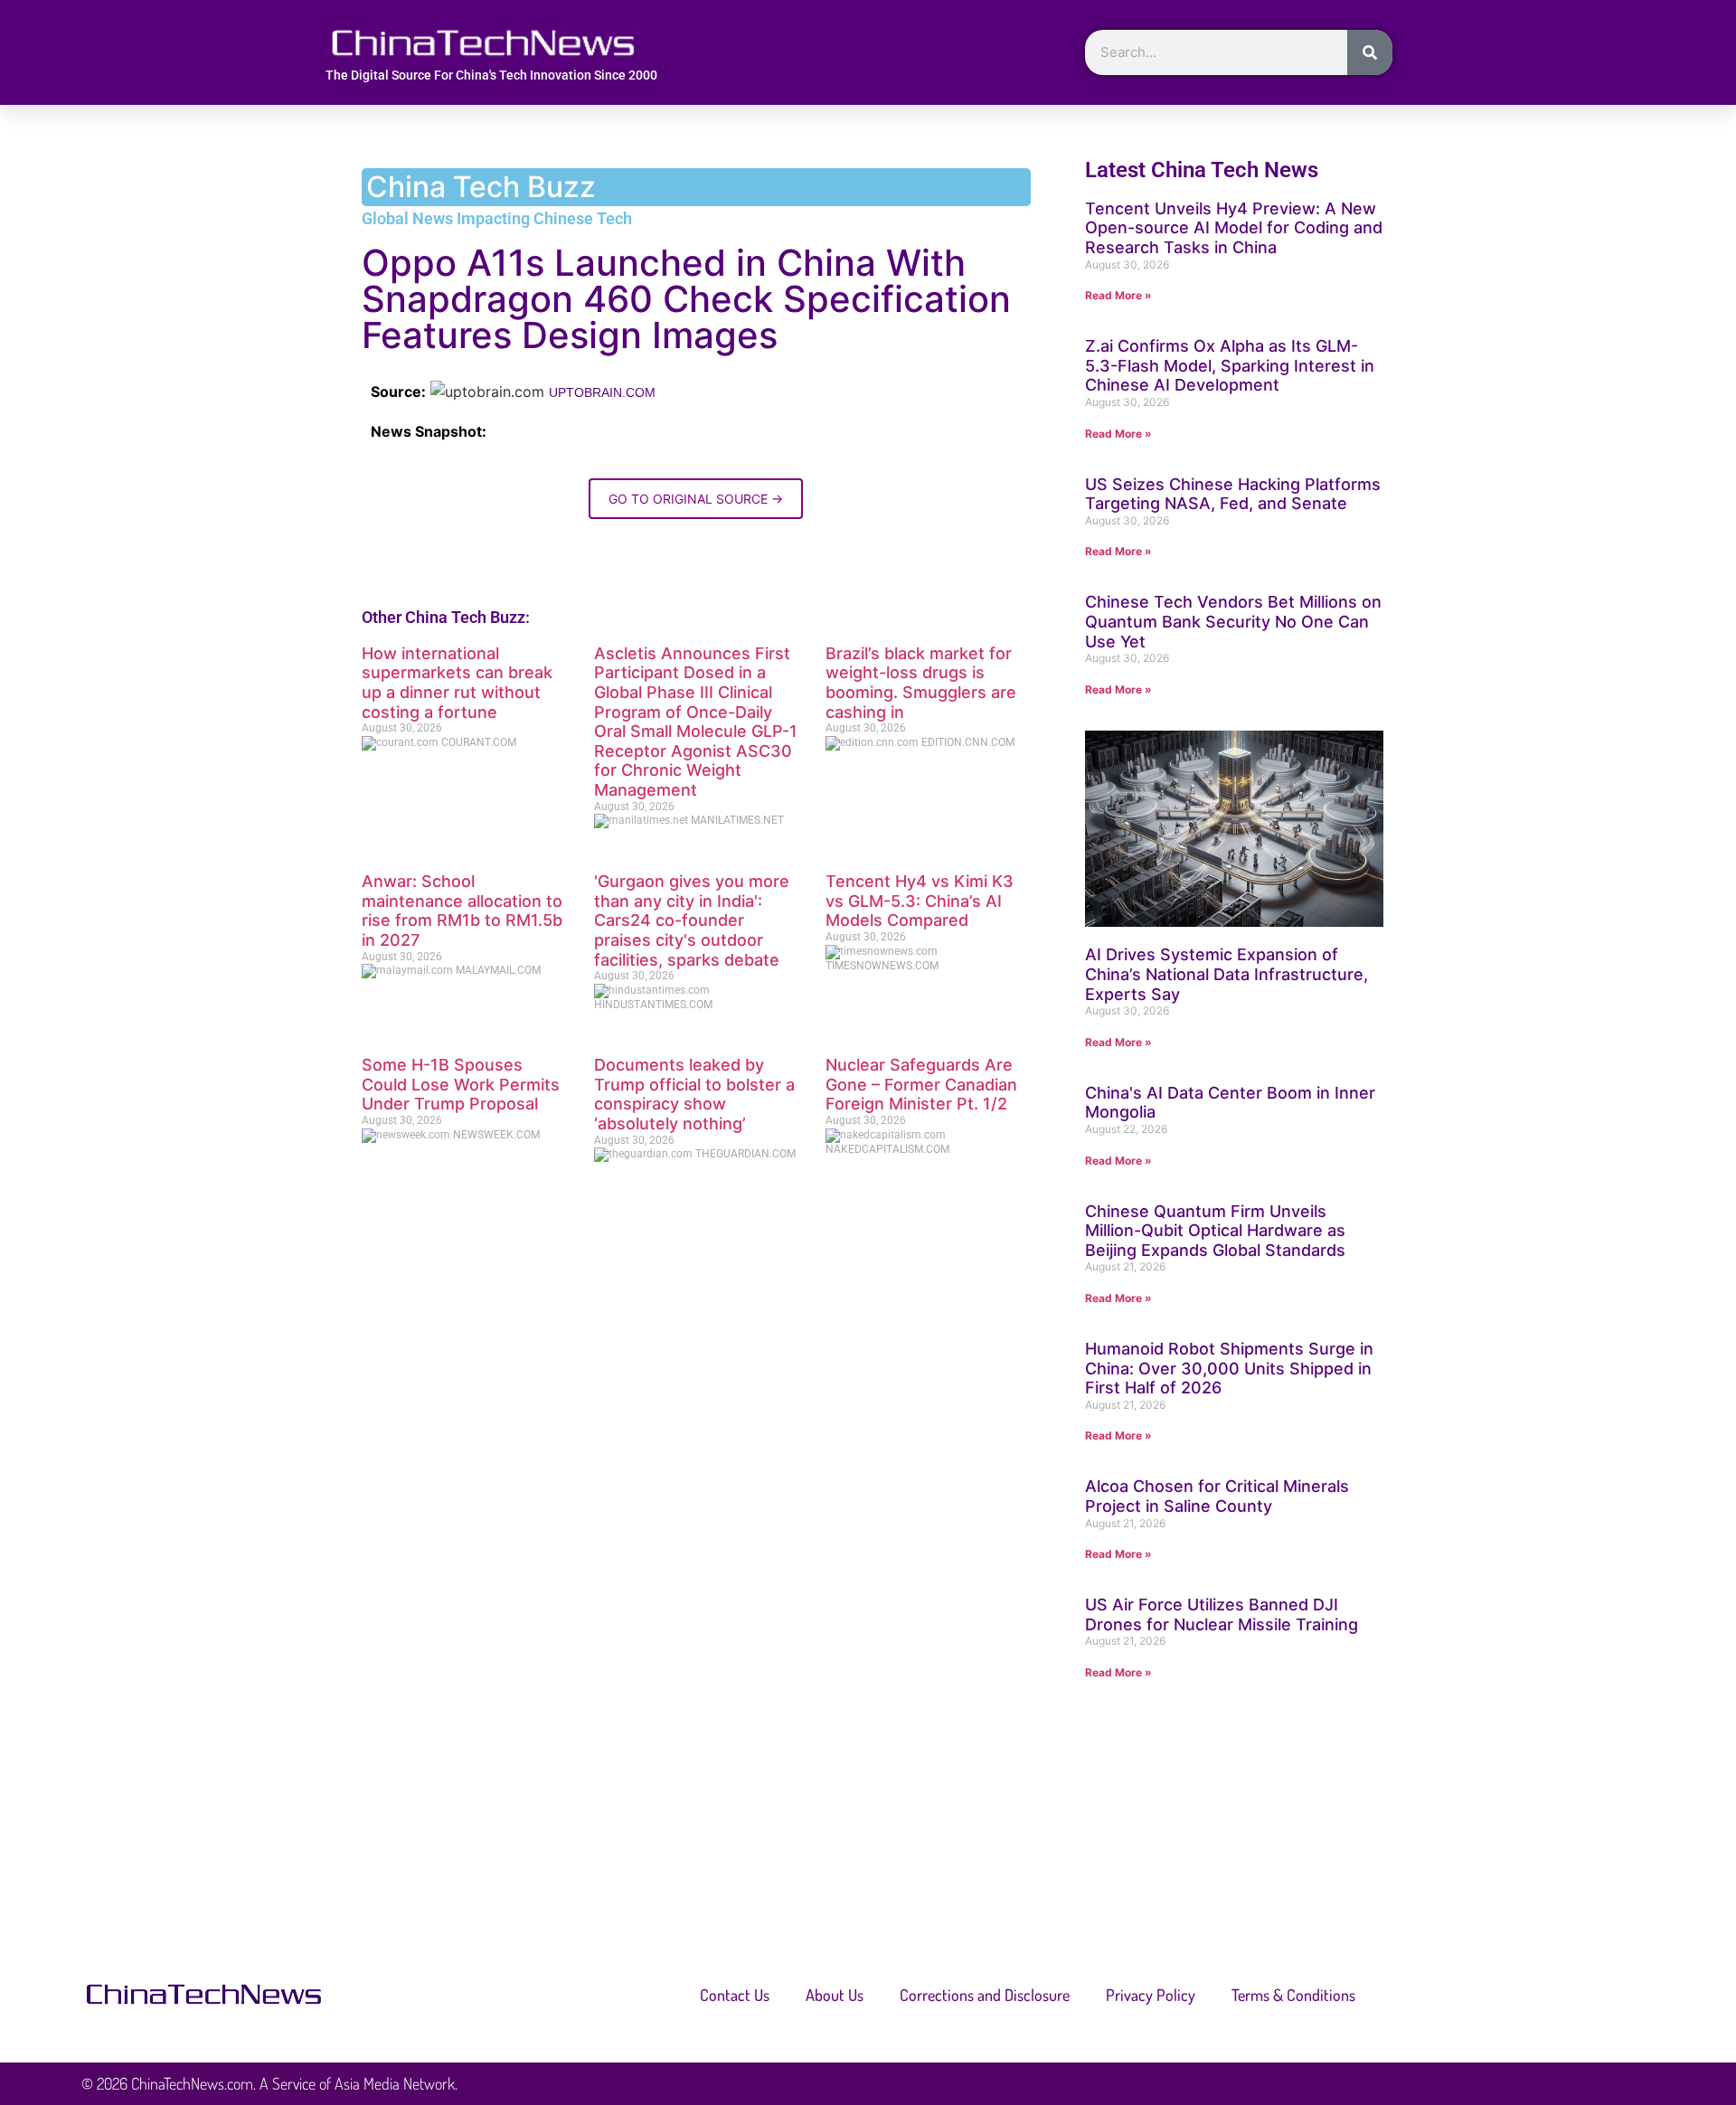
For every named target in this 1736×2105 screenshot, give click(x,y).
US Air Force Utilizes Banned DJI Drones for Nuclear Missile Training (1222, 1614)
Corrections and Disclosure (985, 1995)
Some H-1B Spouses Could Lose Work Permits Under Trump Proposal (461, 1084)
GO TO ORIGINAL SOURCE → (696, 499)
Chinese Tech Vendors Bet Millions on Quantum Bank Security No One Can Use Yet (1233, 621)
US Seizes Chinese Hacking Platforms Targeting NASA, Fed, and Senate (1233, 494)
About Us (835, 1995)
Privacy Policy (1151, 1995)
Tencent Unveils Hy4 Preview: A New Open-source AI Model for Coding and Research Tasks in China (1234, 228)
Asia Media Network (395, 2083)
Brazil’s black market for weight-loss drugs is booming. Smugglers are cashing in (921, 683)
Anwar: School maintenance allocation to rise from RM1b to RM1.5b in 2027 (462, 911)
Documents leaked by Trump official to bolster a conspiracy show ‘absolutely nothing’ (694, 1094)
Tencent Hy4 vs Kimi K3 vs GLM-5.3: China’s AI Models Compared (920, 901)
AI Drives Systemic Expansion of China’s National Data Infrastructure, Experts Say (1227, 974)
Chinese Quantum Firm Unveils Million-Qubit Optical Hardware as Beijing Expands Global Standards (1215, 1231)
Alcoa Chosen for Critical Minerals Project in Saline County (1217, 1496)
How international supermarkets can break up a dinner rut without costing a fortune (457, 683)
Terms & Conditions (1293, 1995)
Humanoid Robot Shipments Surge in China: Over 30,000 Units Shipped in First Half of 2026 (1229, 1368)
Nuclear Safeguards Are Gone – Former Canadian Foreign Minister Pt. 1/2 (921, 1084)
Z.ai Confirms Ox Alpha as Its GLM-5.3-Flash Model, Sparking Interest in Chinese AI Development (1230, 365)
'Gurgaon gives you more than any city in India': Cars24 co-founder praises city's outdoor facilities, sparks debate (692, 920)
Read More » (1118, 295)
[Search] (1370, 52)
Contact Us (735, 1995)
